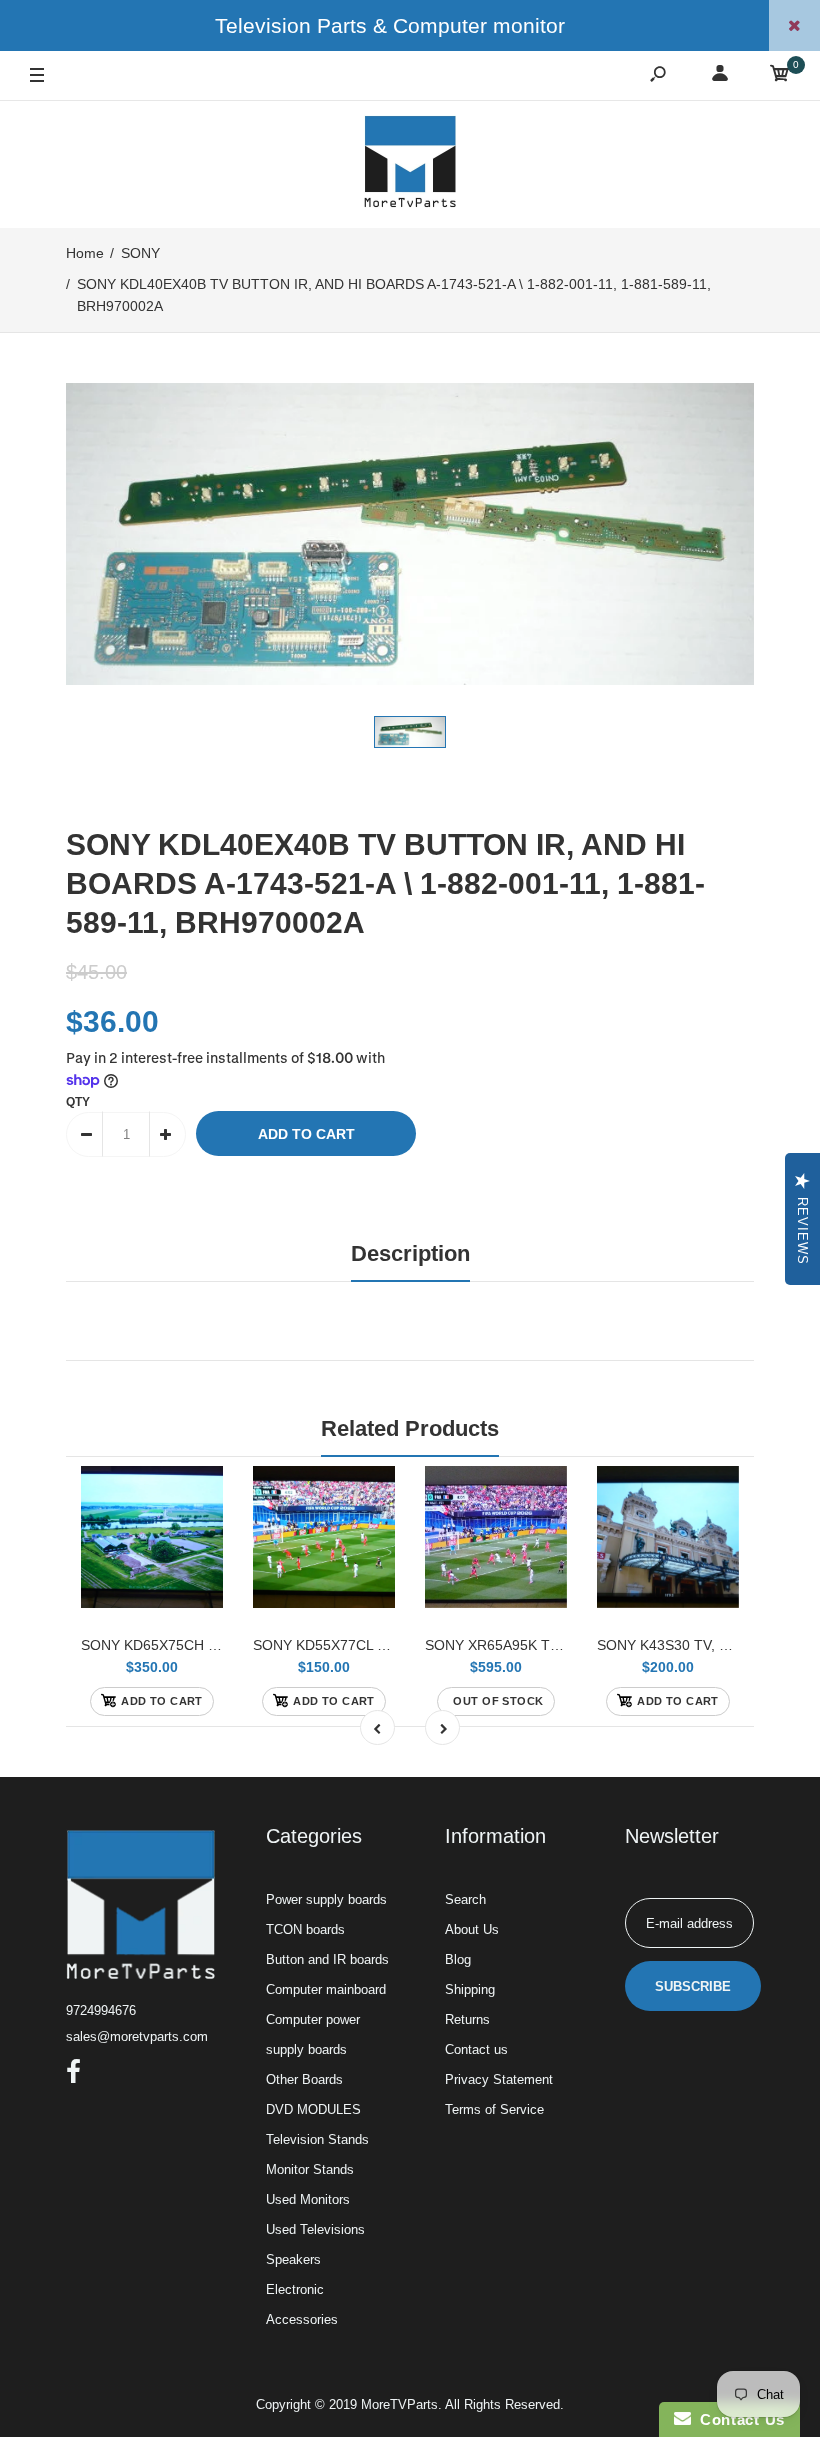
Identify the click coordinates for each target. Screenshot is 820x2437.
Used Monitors (308, 2199)
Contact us (476, 2049)
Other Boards (304, 2079)
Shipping (470, 1989)
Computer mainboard (326, 1989)
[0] (780, 76)
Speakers (293, 2259)
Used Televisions (315, 2229)
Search (465, 1899)
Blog (458, 1959)
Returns (467, 2019)
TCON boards (305, 1929)
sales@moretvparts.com (137, 2036)
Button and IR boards (327, 1959)
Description (410, 1253)
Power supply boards (326, 1899)
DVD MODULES (313, 2109)
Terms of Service (494, 2109)
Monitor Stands (310, 2169)
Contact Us (738, 2419)
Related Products (410, 1428)
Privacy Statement (499, 2079)
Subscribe (693, 1986)
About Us (472, 1929)
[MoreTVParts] (410, 164)
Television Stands (317, 2139)
